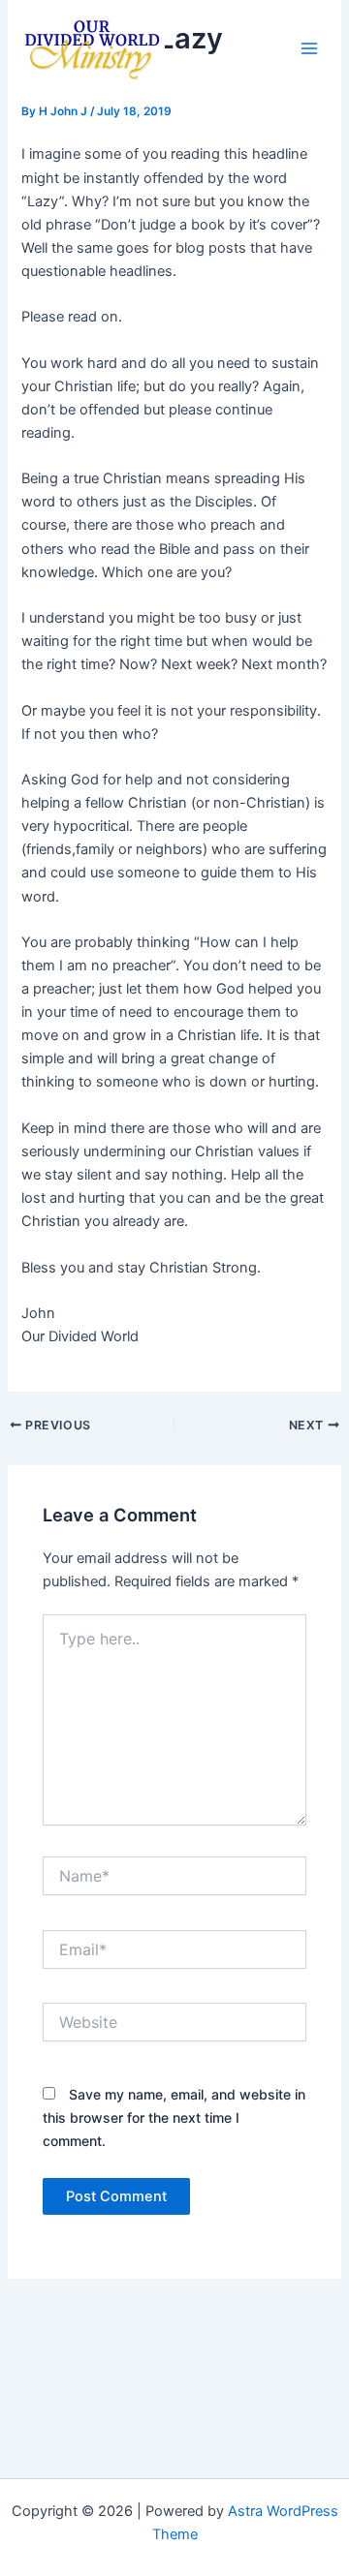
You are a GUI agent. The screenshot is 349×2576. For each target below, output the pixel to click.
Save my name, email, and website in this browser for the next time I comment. (174, 2117)
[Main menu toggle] (309, 48)
